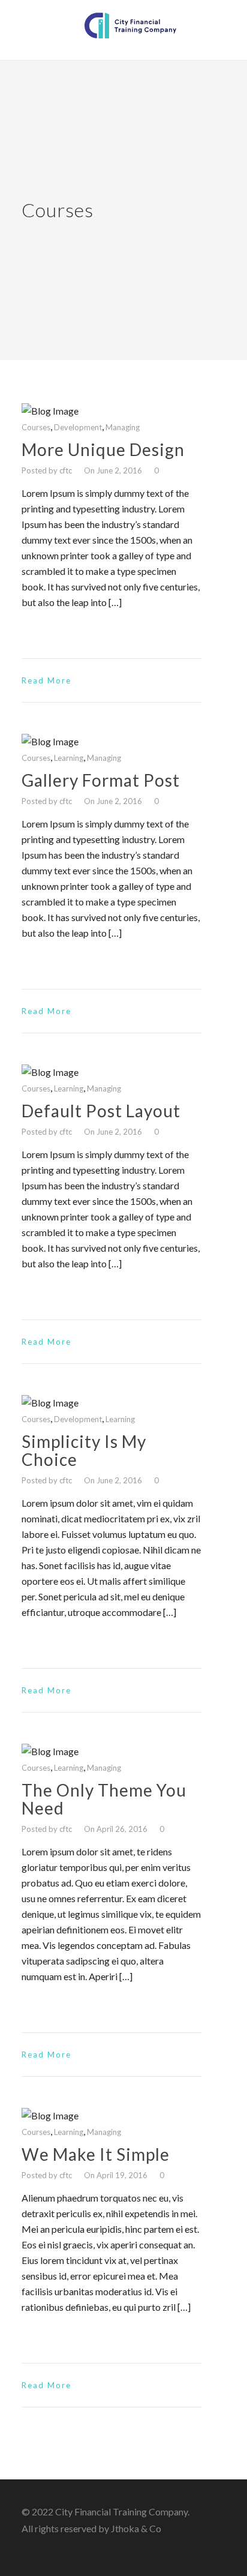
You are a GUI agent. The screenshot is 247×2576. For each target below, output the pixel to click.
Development (78, 427)
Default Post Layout (101, 1111)
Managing (123, 427)
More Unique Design (103, 449)
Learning (69, 758)
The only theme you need (104, 1799)
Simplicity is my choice (84, 1450)
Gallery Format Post (101, 780)
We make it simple (96, 2154)
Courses (36, 427)
